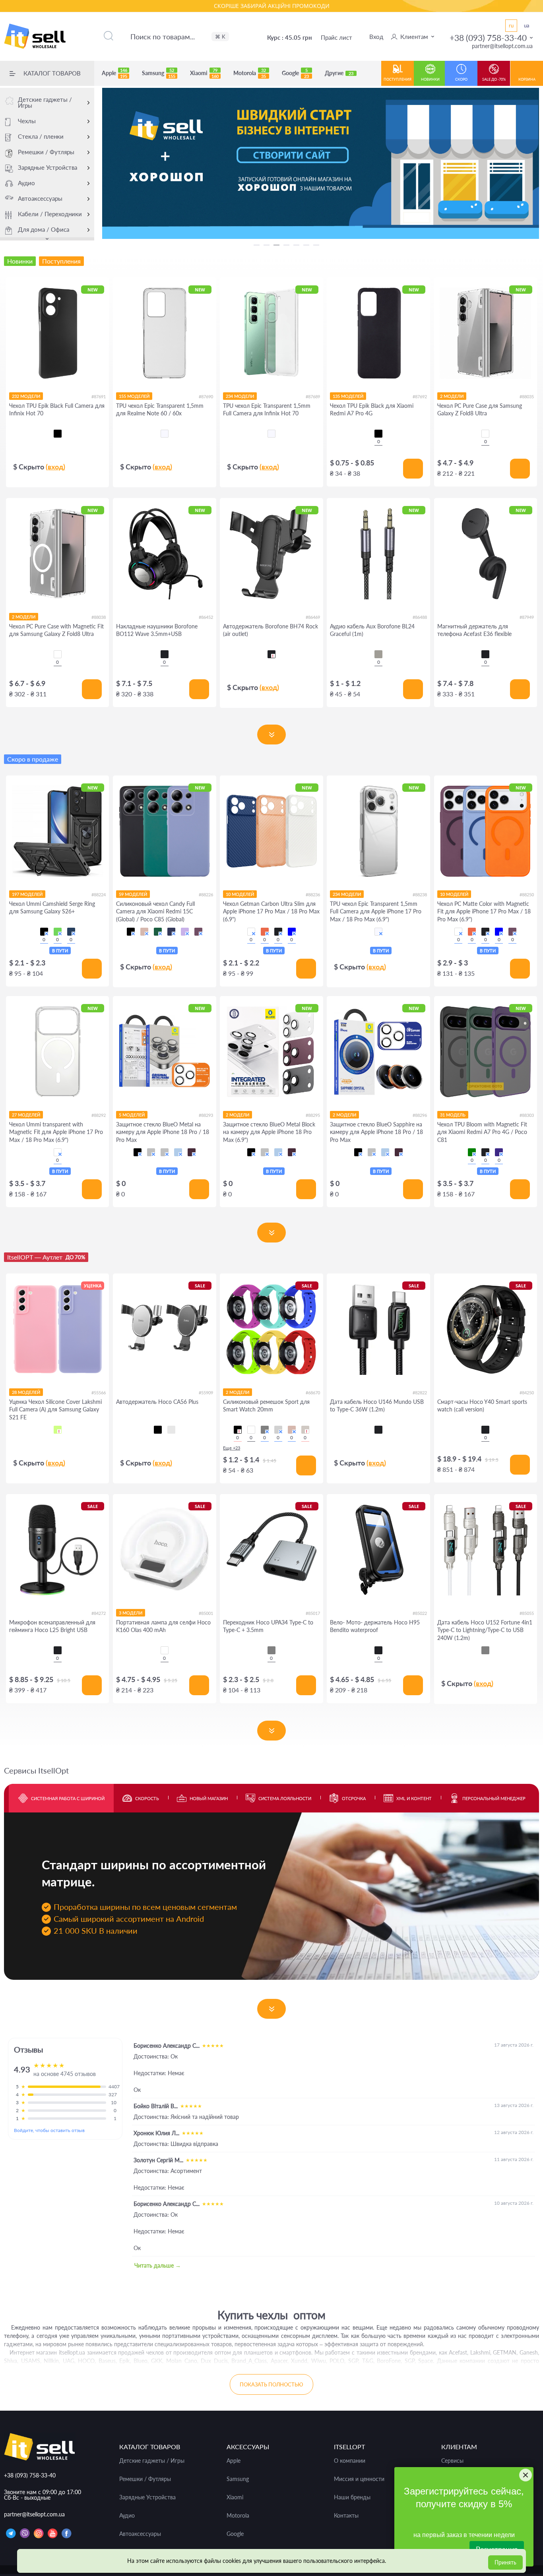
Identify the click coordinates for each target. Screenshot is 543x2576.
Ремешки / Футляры (46, 152)
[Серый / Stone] (305, 1430)
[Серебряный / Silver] (165, 1152)
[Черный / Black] (44, 932)
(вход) (55, 467)
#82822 (420, 1393)
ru (511, 25)
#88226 (206, 895)
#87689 (313, 396)
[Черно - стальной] (171, 1430)
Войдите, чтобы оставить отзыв (49, 2130)
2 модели (452, 396)
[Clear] (485, 434)
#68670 (313, 1393)
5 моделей (132, 1115)
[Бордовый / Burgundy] (198, 932)
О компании (350, 2461)
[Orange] (265, 932)
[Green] (472, 1152)
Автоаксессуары (40, 198)
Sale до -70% (494, 79)
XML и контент (414, 1798)
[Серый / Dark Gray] (265, 1430)
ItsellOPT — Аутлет (46, 1257)
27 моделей (26, 1115)
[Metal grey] (378, 654)
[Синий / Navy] (71, 932)
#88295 (313, 1115)
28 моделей (26, 1392)
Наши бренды (352, 2497)
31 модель (453, 1115)
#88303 (527, 1115)
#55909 (206, 1393)
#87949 (527, 617)
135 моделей (348, 396)
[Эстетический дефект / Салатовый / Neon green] (58, 1430)
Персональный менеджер (494, 1798)
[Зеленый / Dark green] (158, 932)
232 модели (26, 396)
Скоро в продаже (33, 759)
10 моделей (240, 894)
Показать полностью (271, 2384)
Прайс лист (336, 37)
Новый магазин (209, 1798)
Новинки (430, 79)
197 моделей (27, 894)
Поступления (398, 79)
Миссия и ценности (359, 2479)
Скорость (147, 1798)
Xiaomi (204, 73)
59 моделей (133, 894)
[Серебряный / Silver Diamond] (151, 1152)
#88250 (527, 895)
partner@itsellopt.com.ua (502, 46)
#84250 (527, 1393)
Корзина (527, 79)
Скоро (461, 79)
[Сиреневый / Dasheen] (185, 932)
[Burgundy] (512, 932)
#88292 (99, 1115)
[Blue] (292, 932)
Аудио (26, 183)
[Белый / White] (251, 1430)
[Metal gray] (271, 1650)
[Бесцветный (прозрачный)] (165, 434)
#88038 (99, 617)
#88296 (420, 1115)
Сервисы (452, 2461)
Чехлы (27, 121)
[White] (251, 932)
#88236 (313, 895)
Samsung (159, 73)
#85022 (420, 1613)
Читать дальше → (158, 2265)
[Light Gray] (485, 1650)
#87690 (206, 396)
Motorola (250, 73)
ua (527, 25)
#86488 (420, 617)
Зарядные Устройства (48, 167)
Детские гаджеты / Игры (45, 102)
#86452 (206, 617)
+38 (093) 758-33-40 (488, 38)
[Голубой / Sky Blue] (178, 1152)
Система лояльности (285, 1798)
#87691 (99, 396)
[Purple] (499, 1152)
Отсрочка (354, 1798)
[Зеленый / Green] (58, 932)
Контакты (346, 2516)
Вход (376, 37)
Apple (114, 73)
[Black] (165, 654)
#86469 (313, 617)
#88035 (527, 396)
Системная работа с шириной (68, 1798)
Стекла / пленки (41, 136)
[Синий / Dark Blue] (171, 932)
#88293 (206, 1115)
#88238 (420, 895)
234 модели (240, 396)
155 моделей (134, 396)
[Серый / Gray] (278, 1430)
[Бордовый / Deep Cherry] (192, 1152)
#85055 (527, 1613)
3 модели (131, 1613)
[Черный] (58, 434)
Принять (505, 2562)
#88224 (99, 895)
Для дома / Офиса (44, 229)
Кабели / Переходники (50, 214)
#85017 (313, 1613)
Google (295, 73)
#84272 (99, 1613)
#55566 (99, 1393)
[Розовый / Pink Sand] (144, 932)
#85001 (206, 1613)
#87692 (420, 396)
